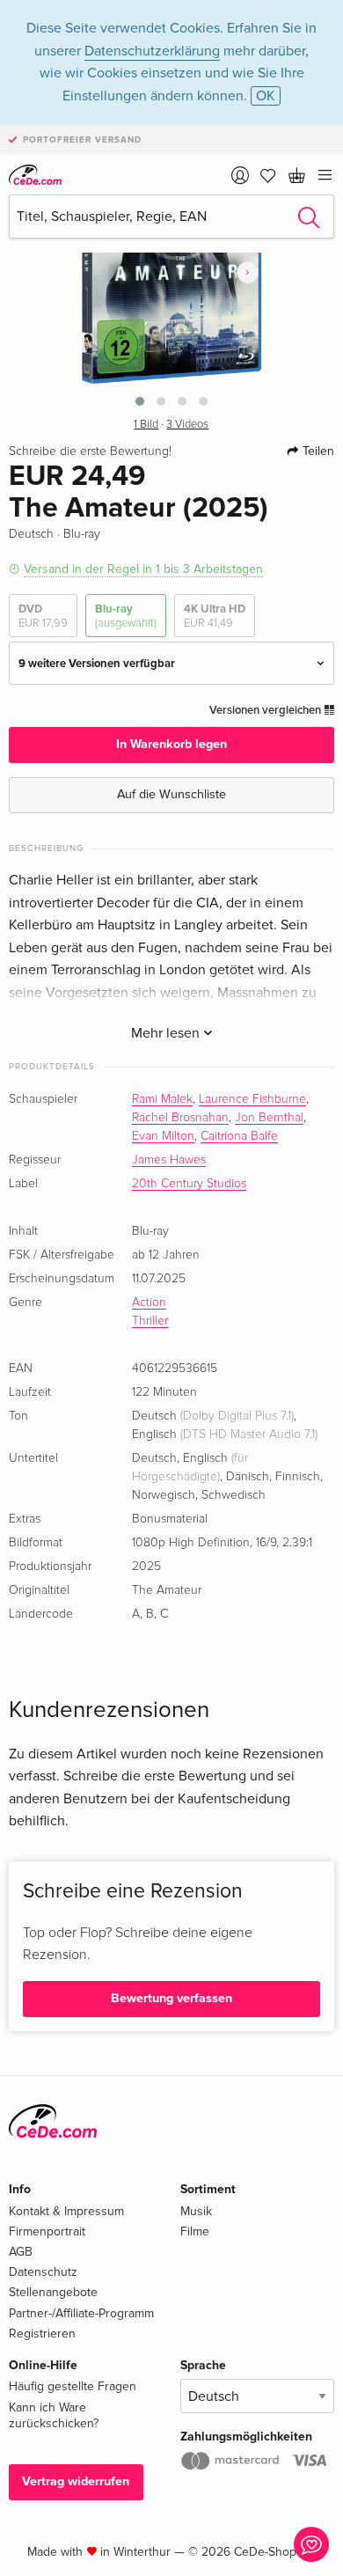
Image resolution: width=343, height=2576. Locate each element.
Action (149, 1303)
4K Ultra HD (215, 616)
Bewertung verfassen (171, 1998)
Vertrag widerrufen (76, 2481)
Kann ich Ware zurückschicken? (54, 2415)
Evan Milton (163, 1136)
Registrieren (42, 2334)
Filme (195, 2231)
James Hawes (169, 1160)
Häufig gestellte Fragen (73, 2386)
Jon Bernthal (269, 1118)
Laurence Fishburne (252, 1099)
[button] (140, 401)
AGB (21, 2252)
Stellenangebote (53, 2292)
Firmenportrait (47, 2231)
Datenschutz (43, 2272)
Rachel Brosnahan (180, 1118)
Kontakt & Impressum (66, 2211)
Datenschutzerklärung (152, 51)
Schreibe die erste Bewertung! (90, 451)
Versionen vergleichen (266, 710)
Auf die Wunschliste (171, 794)
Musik (196, 2211)
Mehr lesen (167, 1033)
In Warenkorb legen (171, 744)
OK (266, 96)
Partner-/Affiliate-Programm (81, 2313)
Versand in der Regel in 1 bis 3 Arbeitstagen (143, 569)
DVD (43, 616)
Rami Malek (162, 1099)
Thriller (150, 1321)
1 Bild (146, 425)
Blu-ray (126, 616)
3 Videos (187, 425)
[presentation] (248, 272)
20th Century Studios (189, 1184)
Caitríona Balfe (239, 1136)
